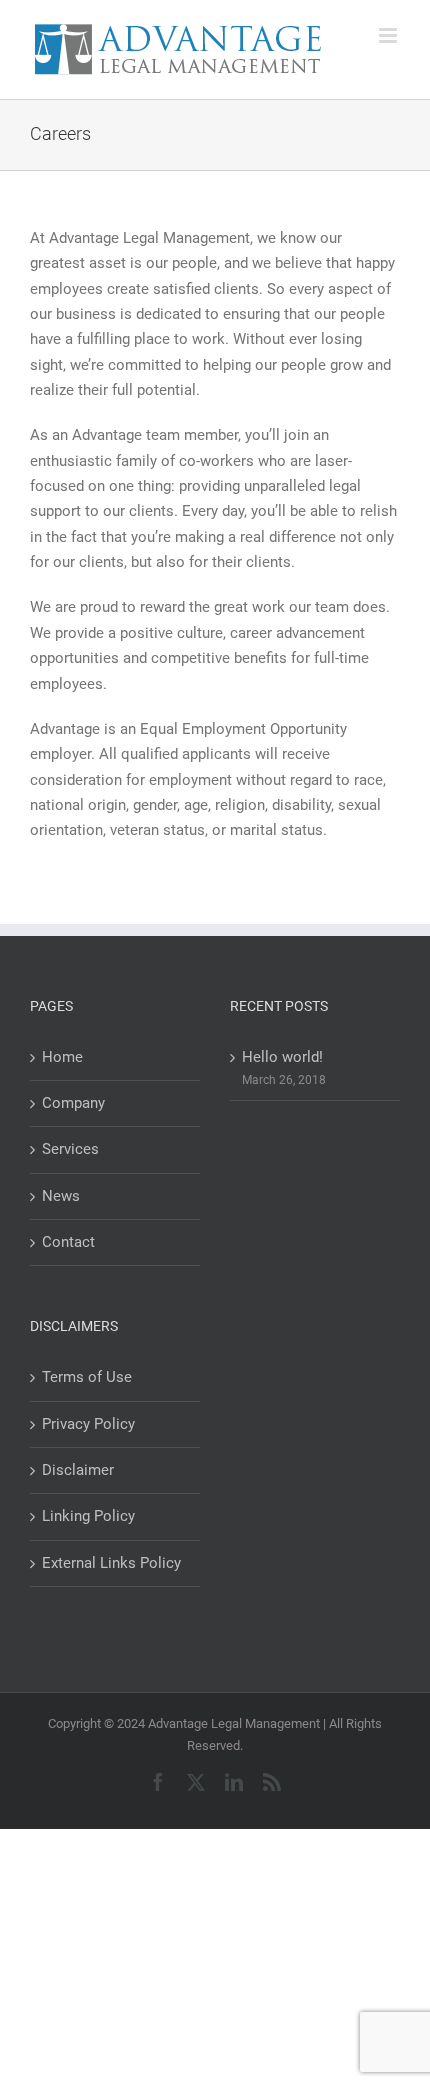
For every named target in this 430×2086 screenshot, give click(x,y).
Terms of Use (87, 1377)
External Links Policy (111, 1563)
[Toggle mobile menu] (389, 35)
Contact (68, 1242)
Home (62, 1057)
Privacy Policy (88, 1424)
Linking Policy (88, 1516)
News (61, 1196)
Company (73, 1103)
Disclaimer (78, 1470)
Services (70, 1149)
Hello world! (282, 1057)
